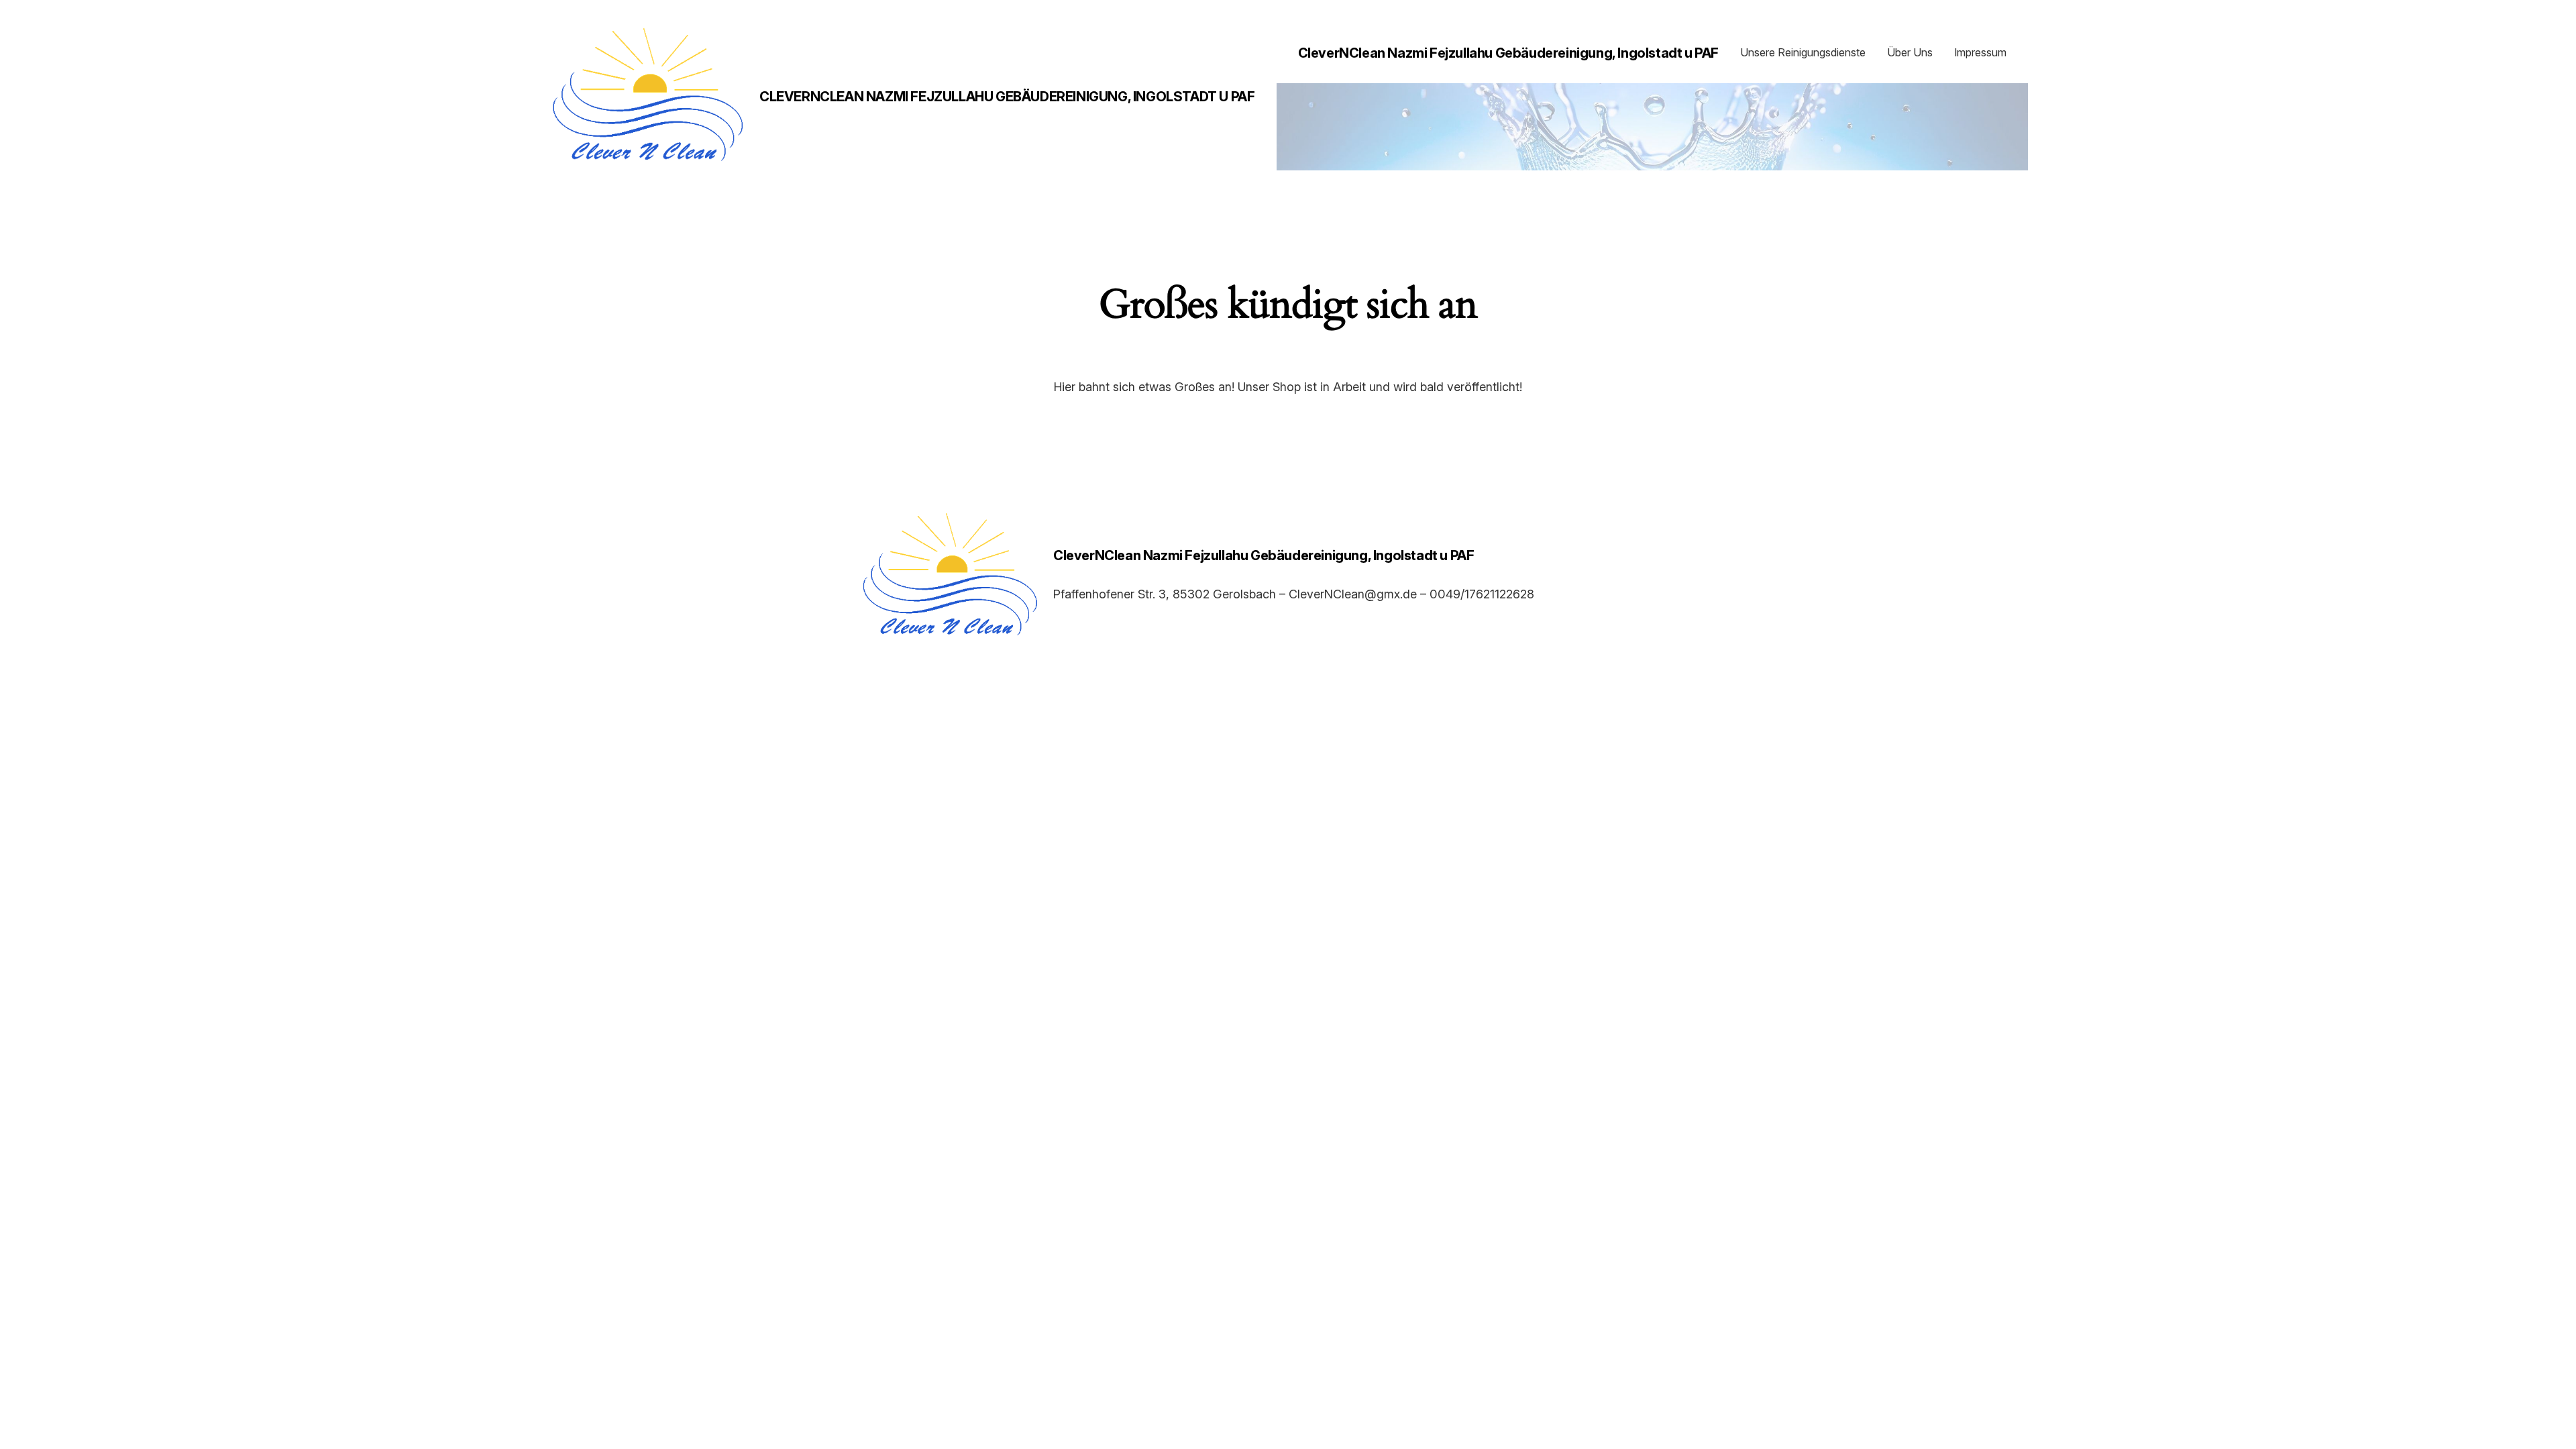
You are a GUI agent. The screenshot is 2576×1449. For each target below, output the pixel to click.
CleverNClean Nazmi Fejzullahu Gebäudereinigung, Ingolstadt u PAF (1007, 97)
